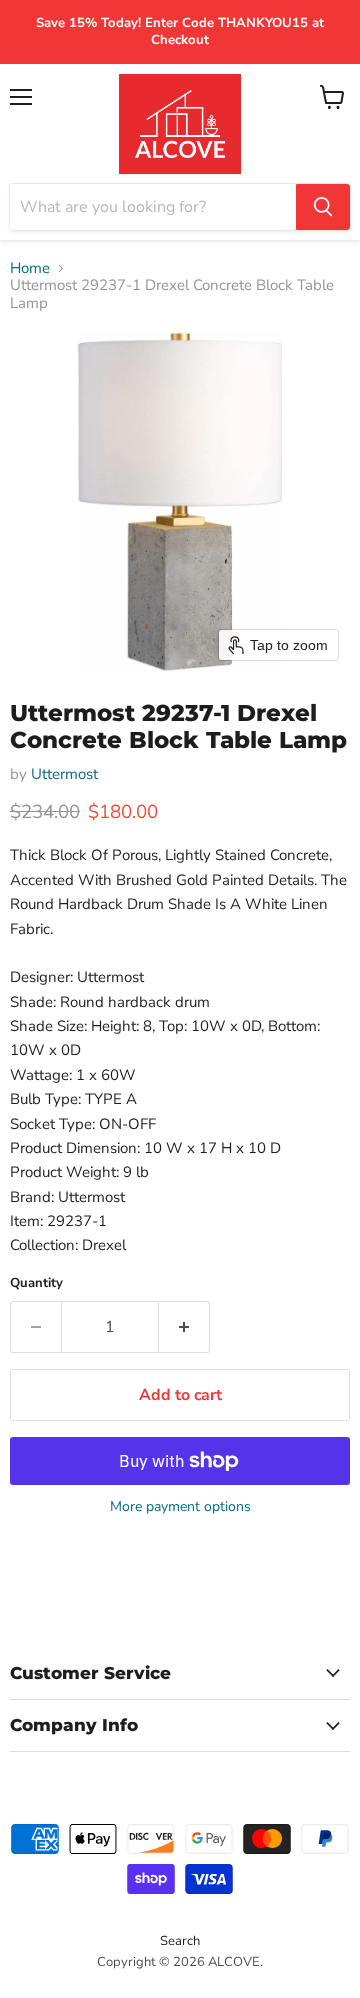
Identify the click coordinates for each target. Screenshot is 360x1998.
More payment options (180, 1507)
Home (30, 268)
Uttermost (64, 774)
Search (180, 1941)
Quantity (36, 1283)
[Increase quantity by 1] (184, 1327)
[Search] (323, 207)
